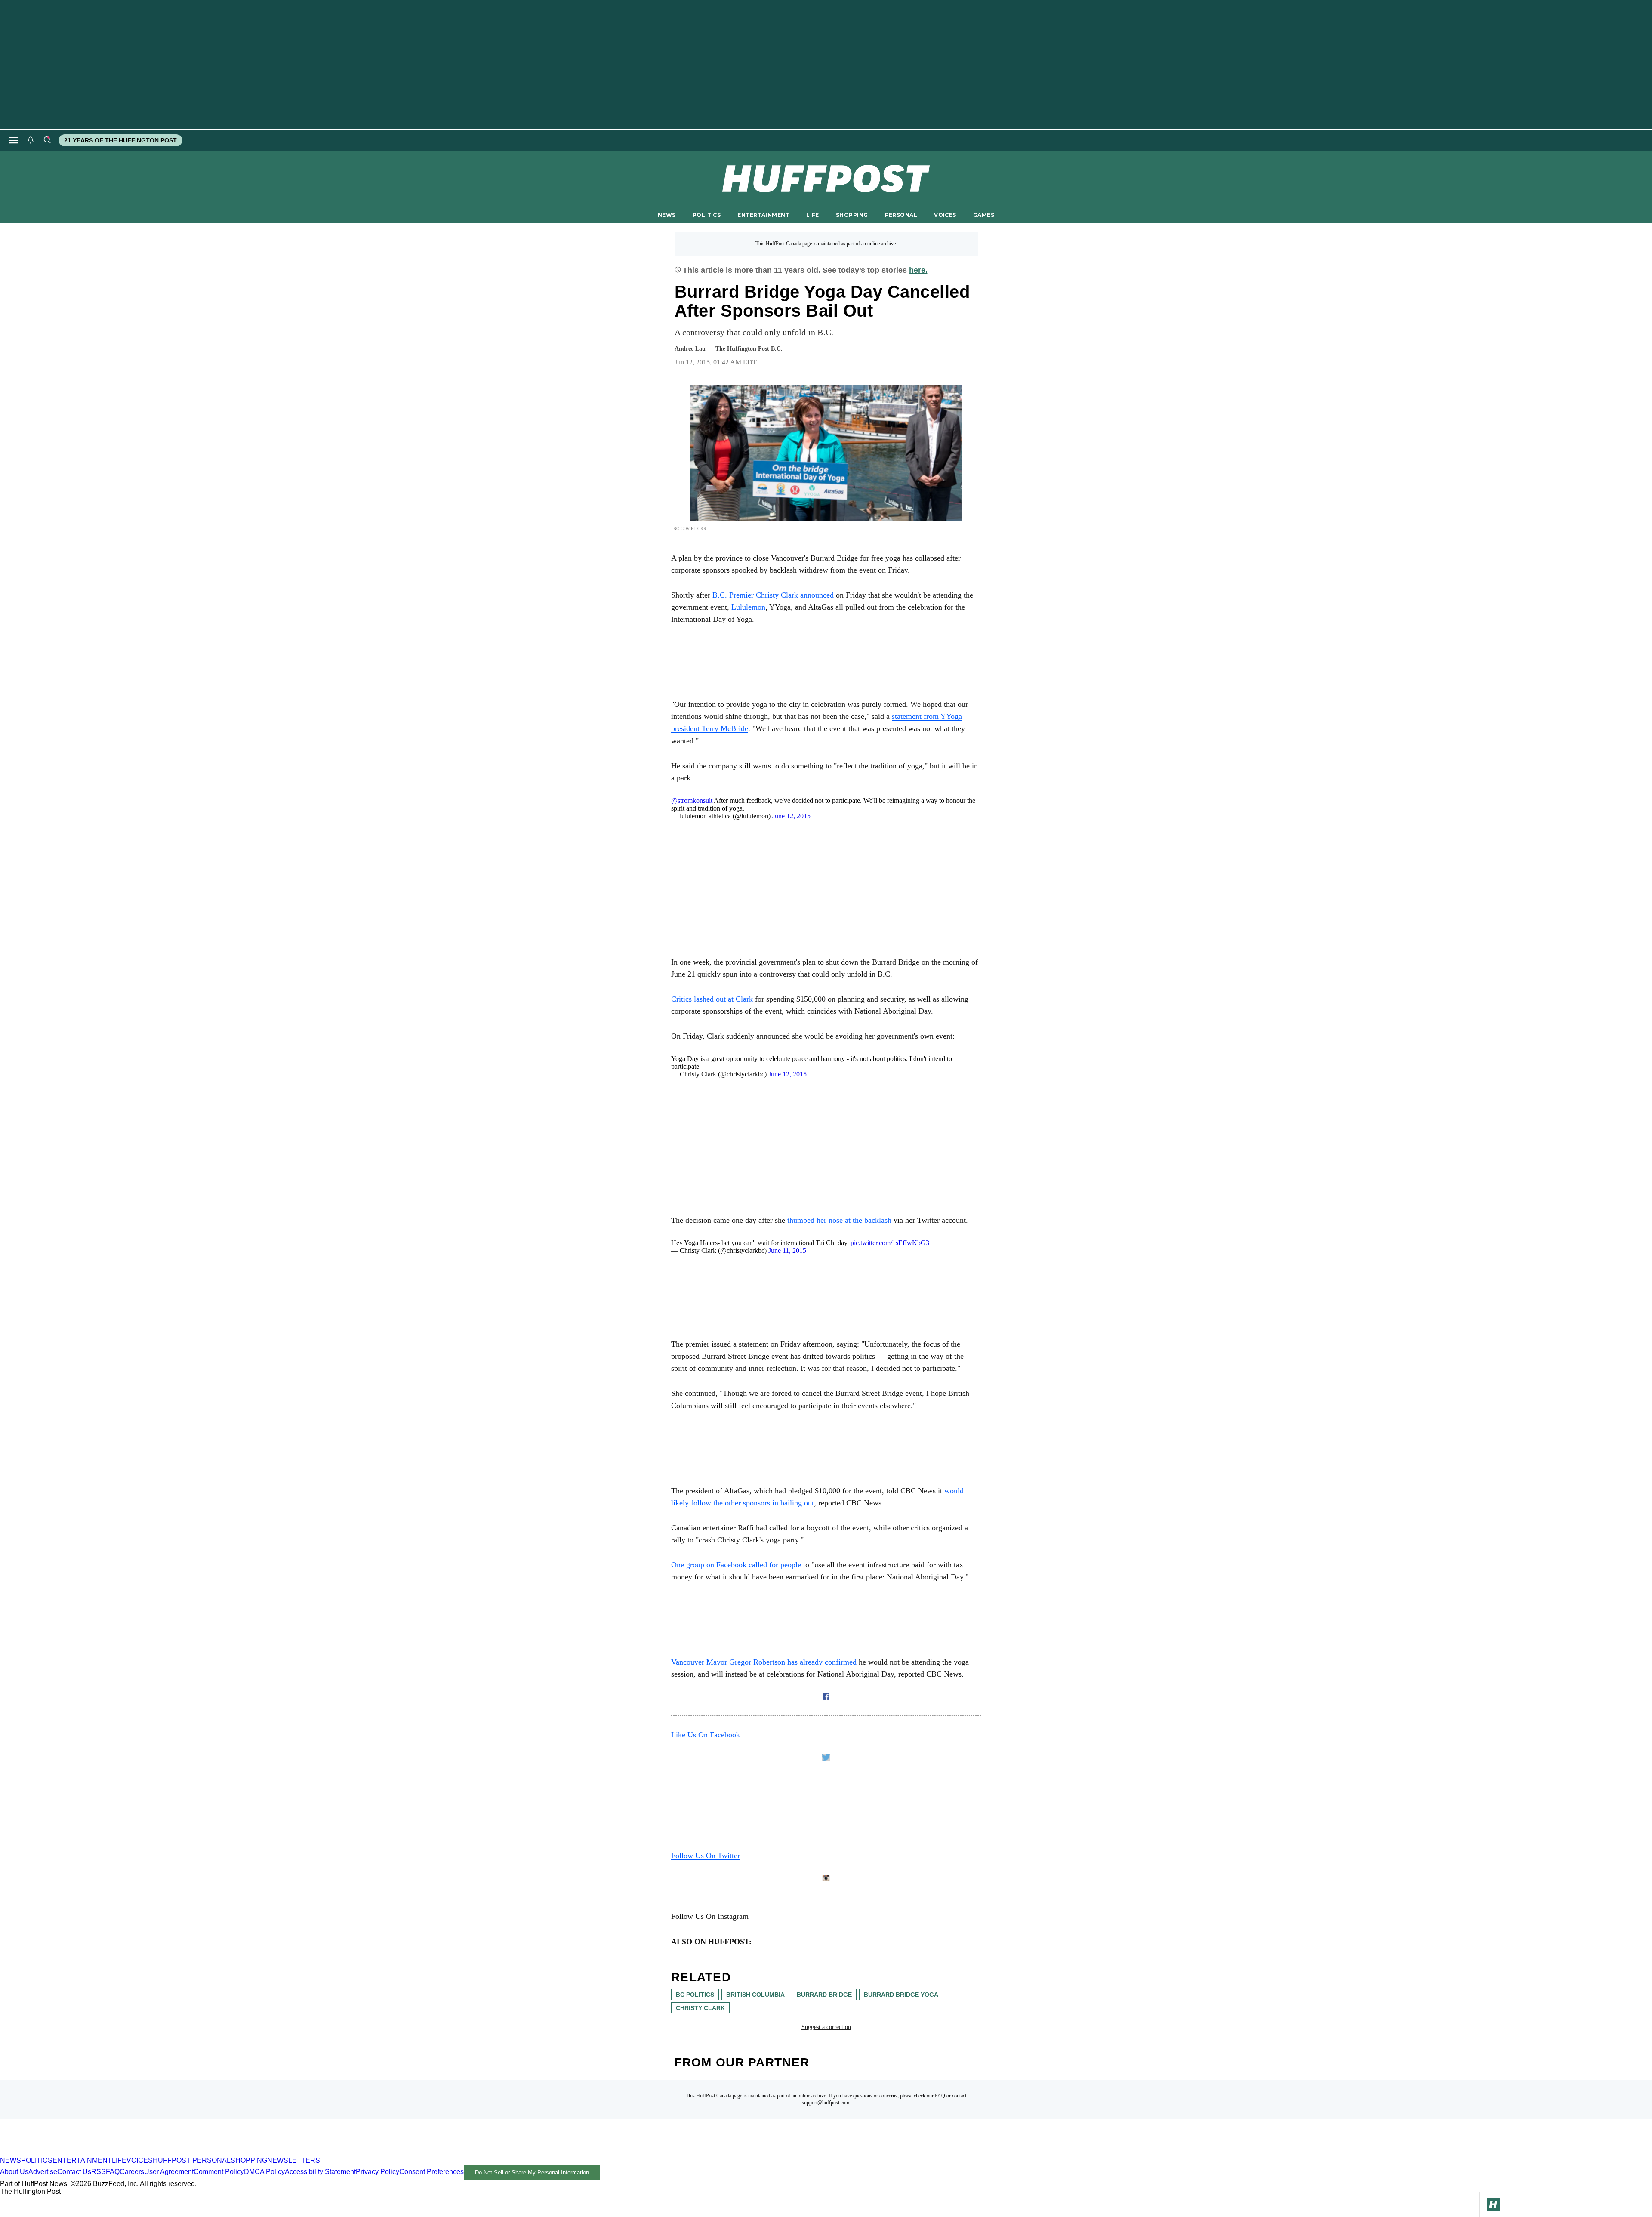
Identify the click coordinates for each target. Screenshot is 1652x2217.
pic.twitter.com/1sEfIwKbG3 (890, 1243)
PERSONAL (901, 215)
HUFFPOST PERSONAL (192, 2160)
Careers (132, 2172)
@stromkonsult (692, 800)
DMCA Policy (264, 2172)
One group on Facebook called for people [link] (736, 1565)
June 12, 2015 (791, 816)
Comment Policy (219, 2172)
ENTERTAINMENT (763, 215)
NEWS (667, 215)
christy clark (700, 2008)
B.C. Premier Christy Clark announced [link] (773, 595)
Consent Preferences (431, 2172)
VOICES (945, 215)
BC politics (695, 1995)
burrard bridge (824, 1995)
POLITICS (707, 215)
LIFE (813, 215)
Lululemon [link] (748, 607)
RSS (99, 2172)
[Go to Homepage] (1493, 2205)
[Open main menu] (14, 140)
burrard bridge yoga (901, 1995)
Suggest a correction (826, 2027)
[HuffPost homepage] (111, 2153)
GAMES (984, 215)
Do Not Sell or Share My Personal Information (532, 2172)
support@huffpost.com (826, 2103)
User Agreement (169, 2172)
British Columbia (755, 1995)
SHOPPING (852, 215)
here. (918, 270)
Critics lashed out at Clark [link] (712, 999)
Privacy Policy (378, 2172)
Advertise (43, 2172)
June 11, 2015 (787, 1250)
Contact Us (74, 2172)
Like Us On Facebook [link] (706, 1735)
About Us (14, 2172)
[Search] (47, 140)
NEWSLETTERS (294, 2160)
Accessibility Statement (320, 2172)
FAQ (940, 2096)
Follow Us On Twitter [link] (706, 1856)
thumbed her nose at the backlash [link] (839, 1220)
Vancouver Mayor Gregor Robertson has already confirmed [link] (764, 1662)
